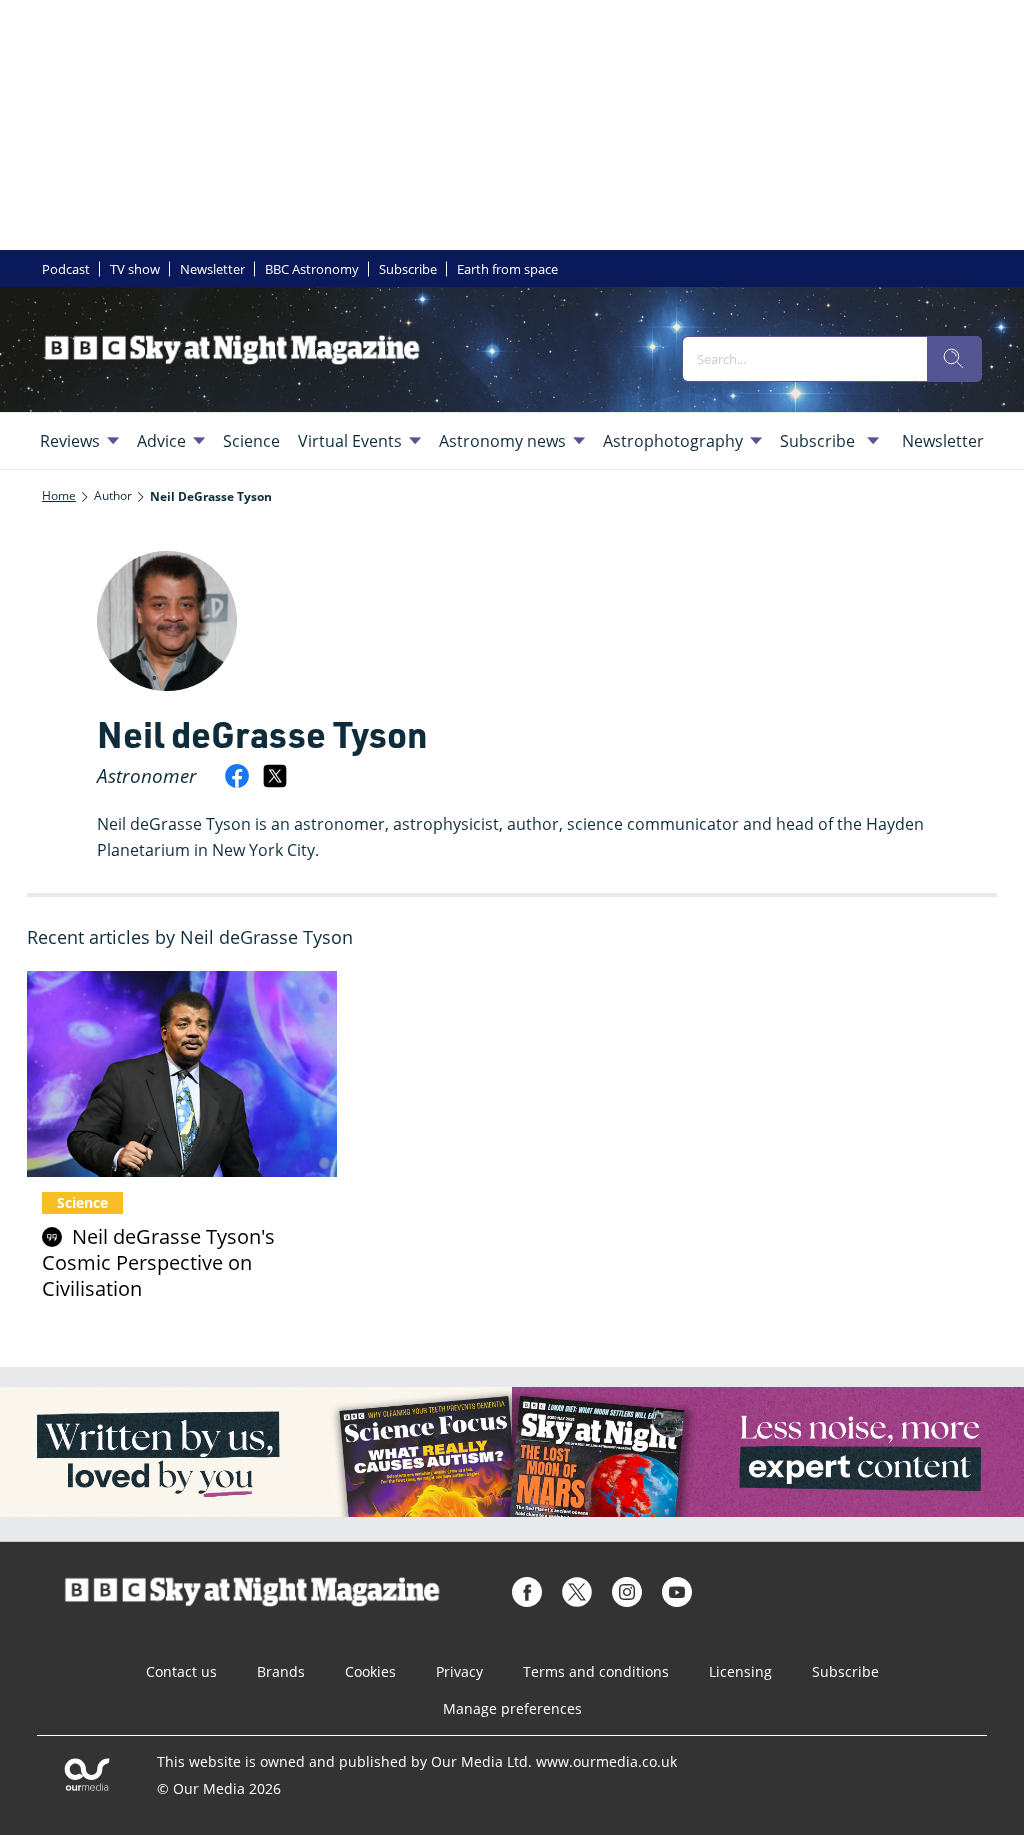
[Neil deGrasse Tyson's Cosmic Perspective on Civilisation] (182, 1074)
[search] (954, 359)
